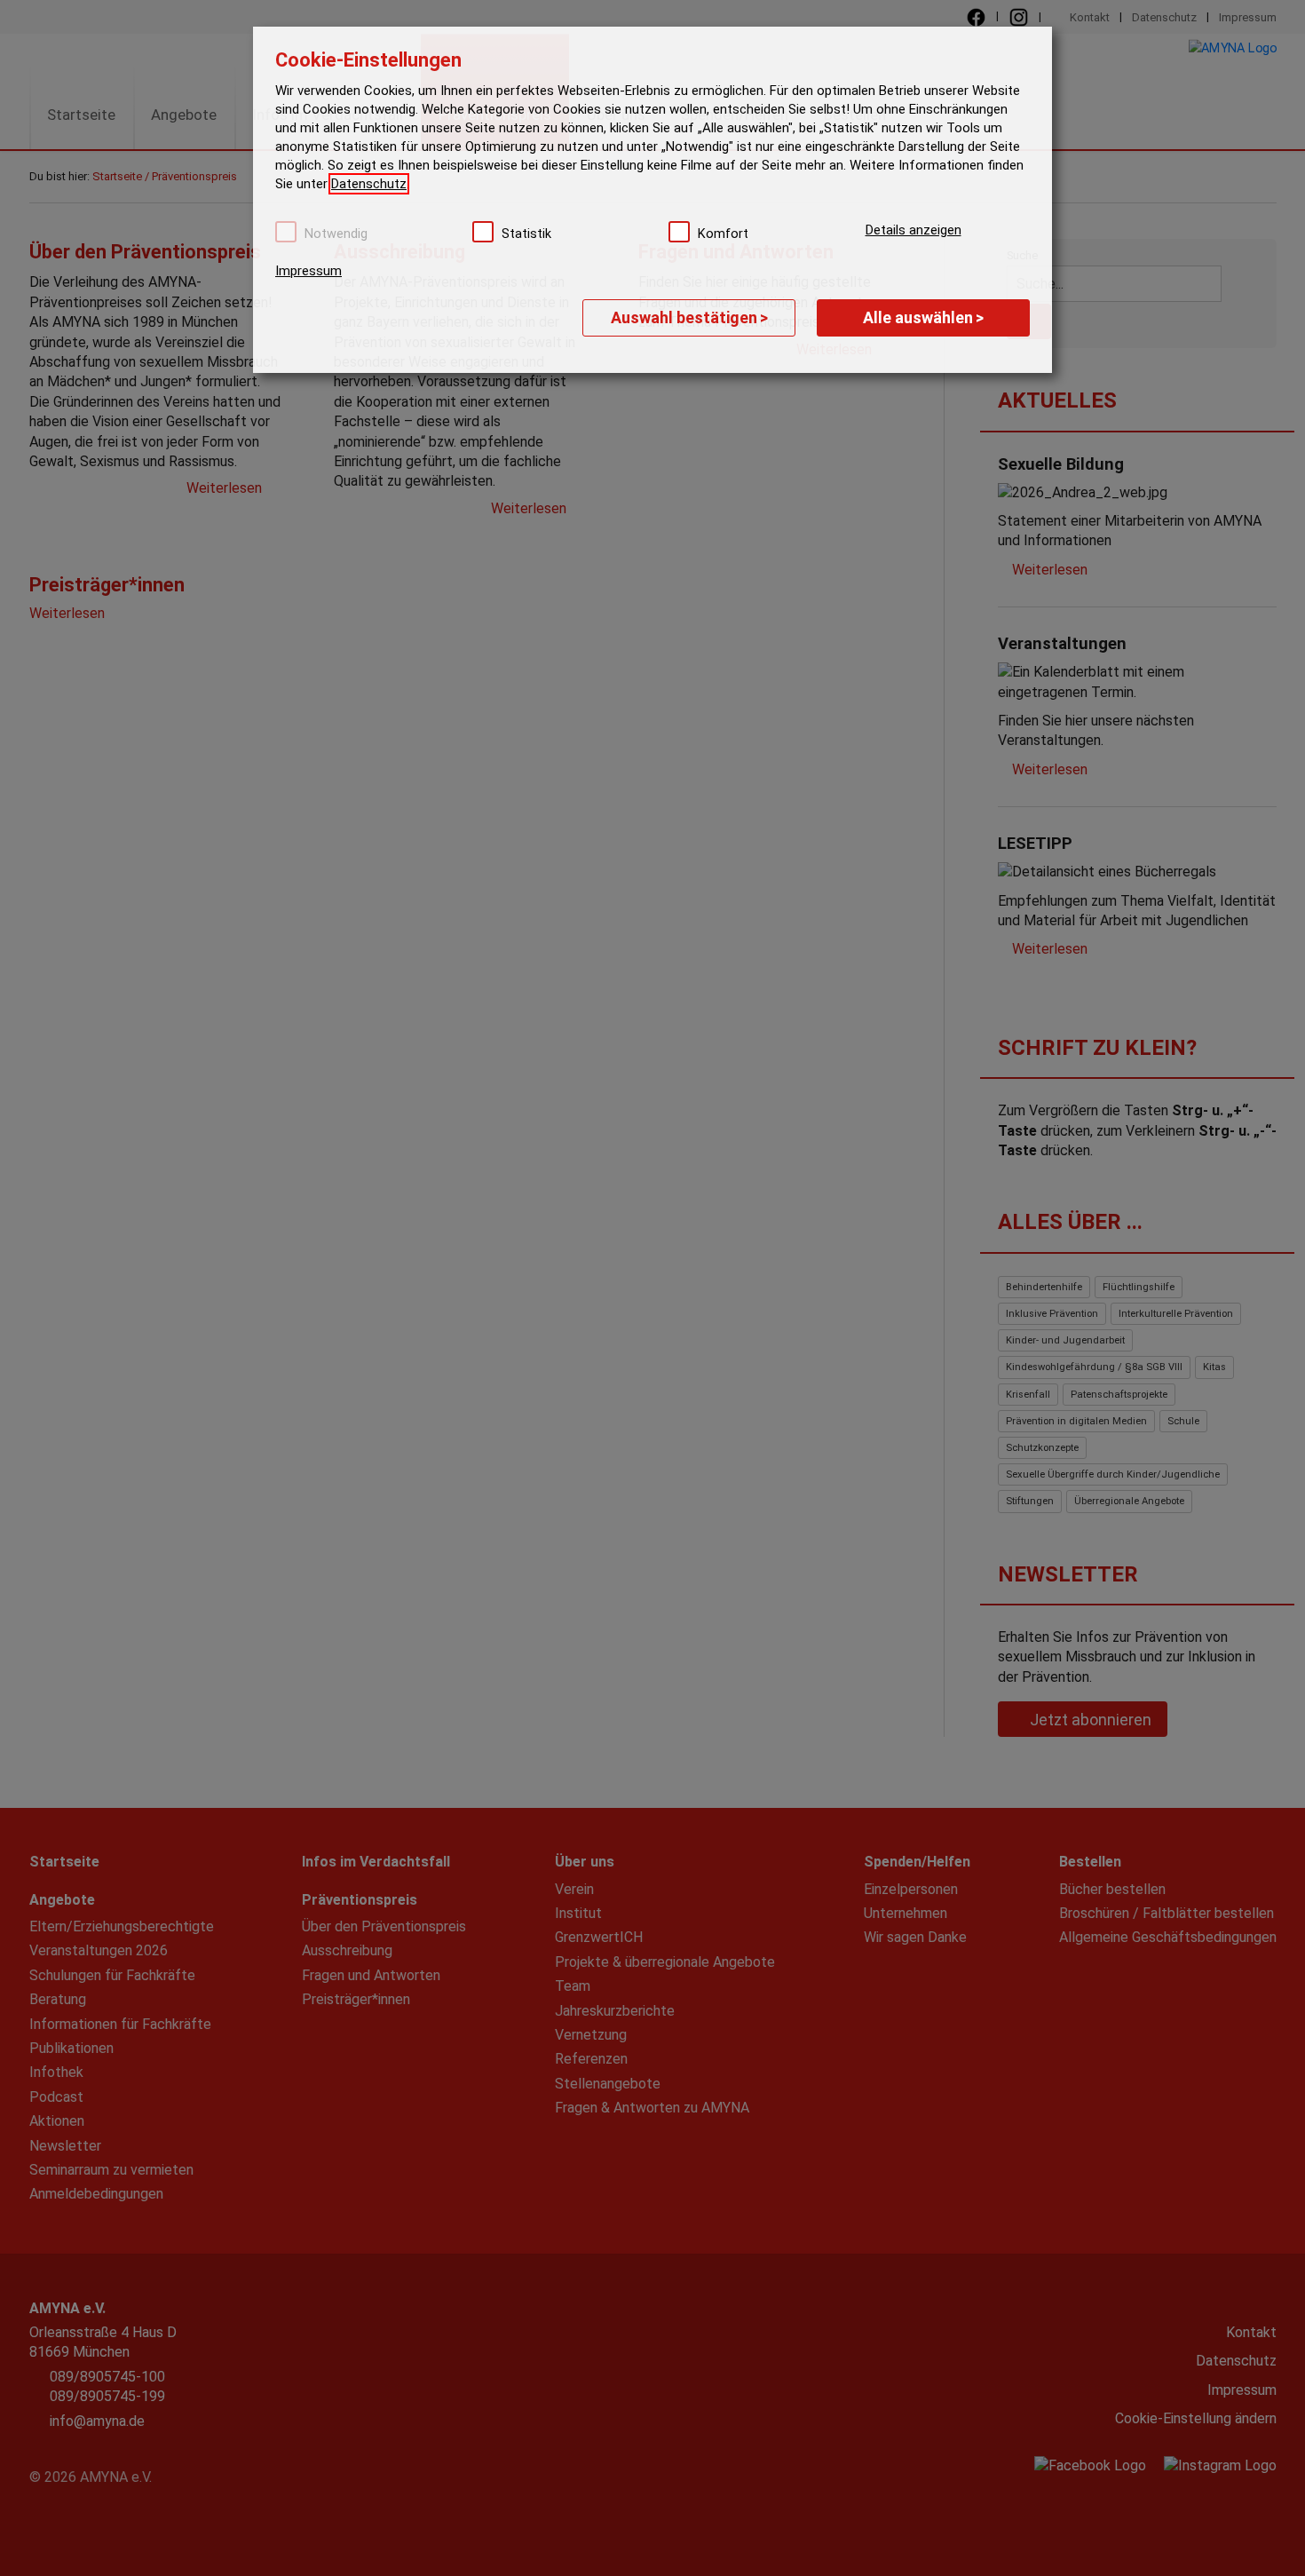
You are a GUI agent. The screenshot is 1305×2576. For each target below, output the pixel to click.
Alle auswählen (923, 317)
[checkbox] (286, 232)
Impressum (308, 271)
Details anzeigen (913, 230)
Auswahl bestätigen (689, 317)
